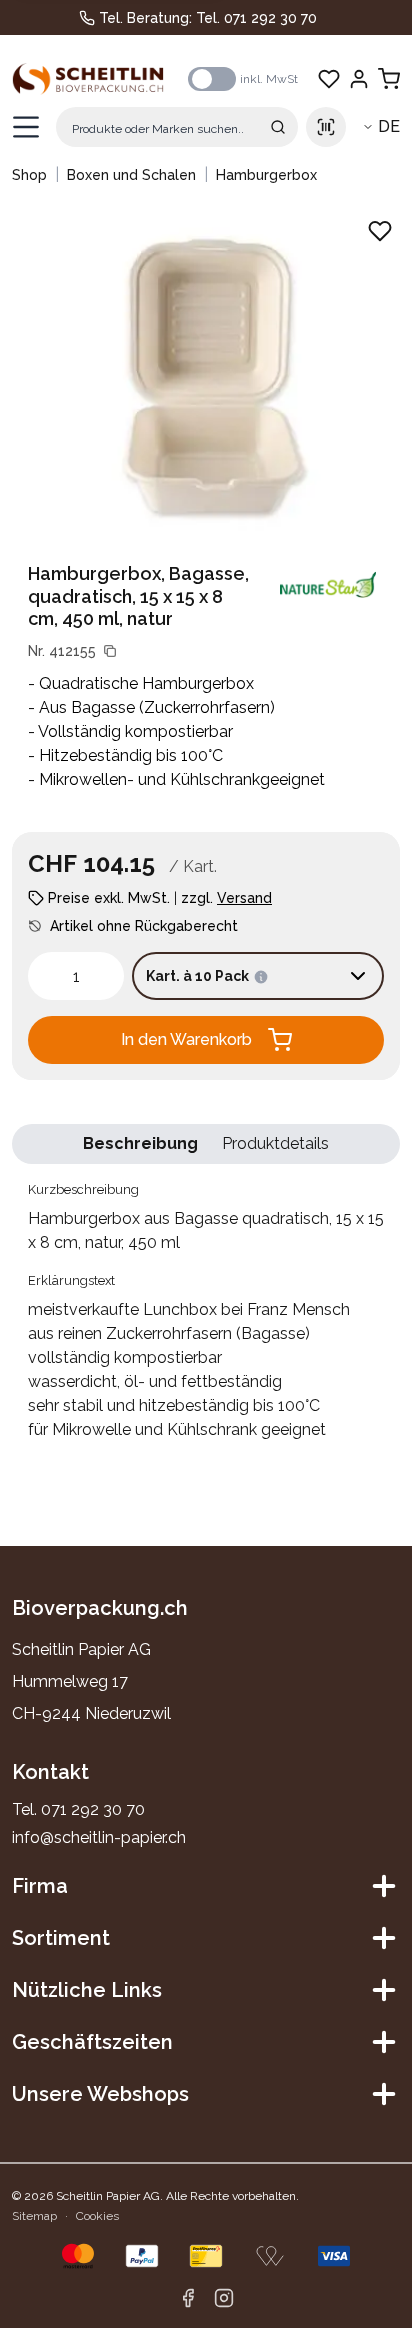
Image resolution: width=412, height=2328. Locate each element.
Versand (244, 898)
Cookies (97, 2216)
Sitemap (34, 2216)
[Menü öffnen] (26, 127)
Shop (29, 175)
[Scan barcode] (326, 127)
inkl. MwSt (269, 79)
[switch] (212, 79)
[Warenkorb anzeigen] (389, 79)
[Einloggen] (359, 79)
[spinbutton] (76, 976)
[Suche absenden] (278, 127)
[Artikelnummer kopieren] (110, 651)
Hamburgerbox (266, 175)
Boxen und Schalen (131, 175)
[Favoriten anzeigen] (329, 79)
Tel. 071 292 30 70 (256, 18)
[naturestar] (328, 584)
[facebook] (188, 2298)
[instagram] (224, 2298)
